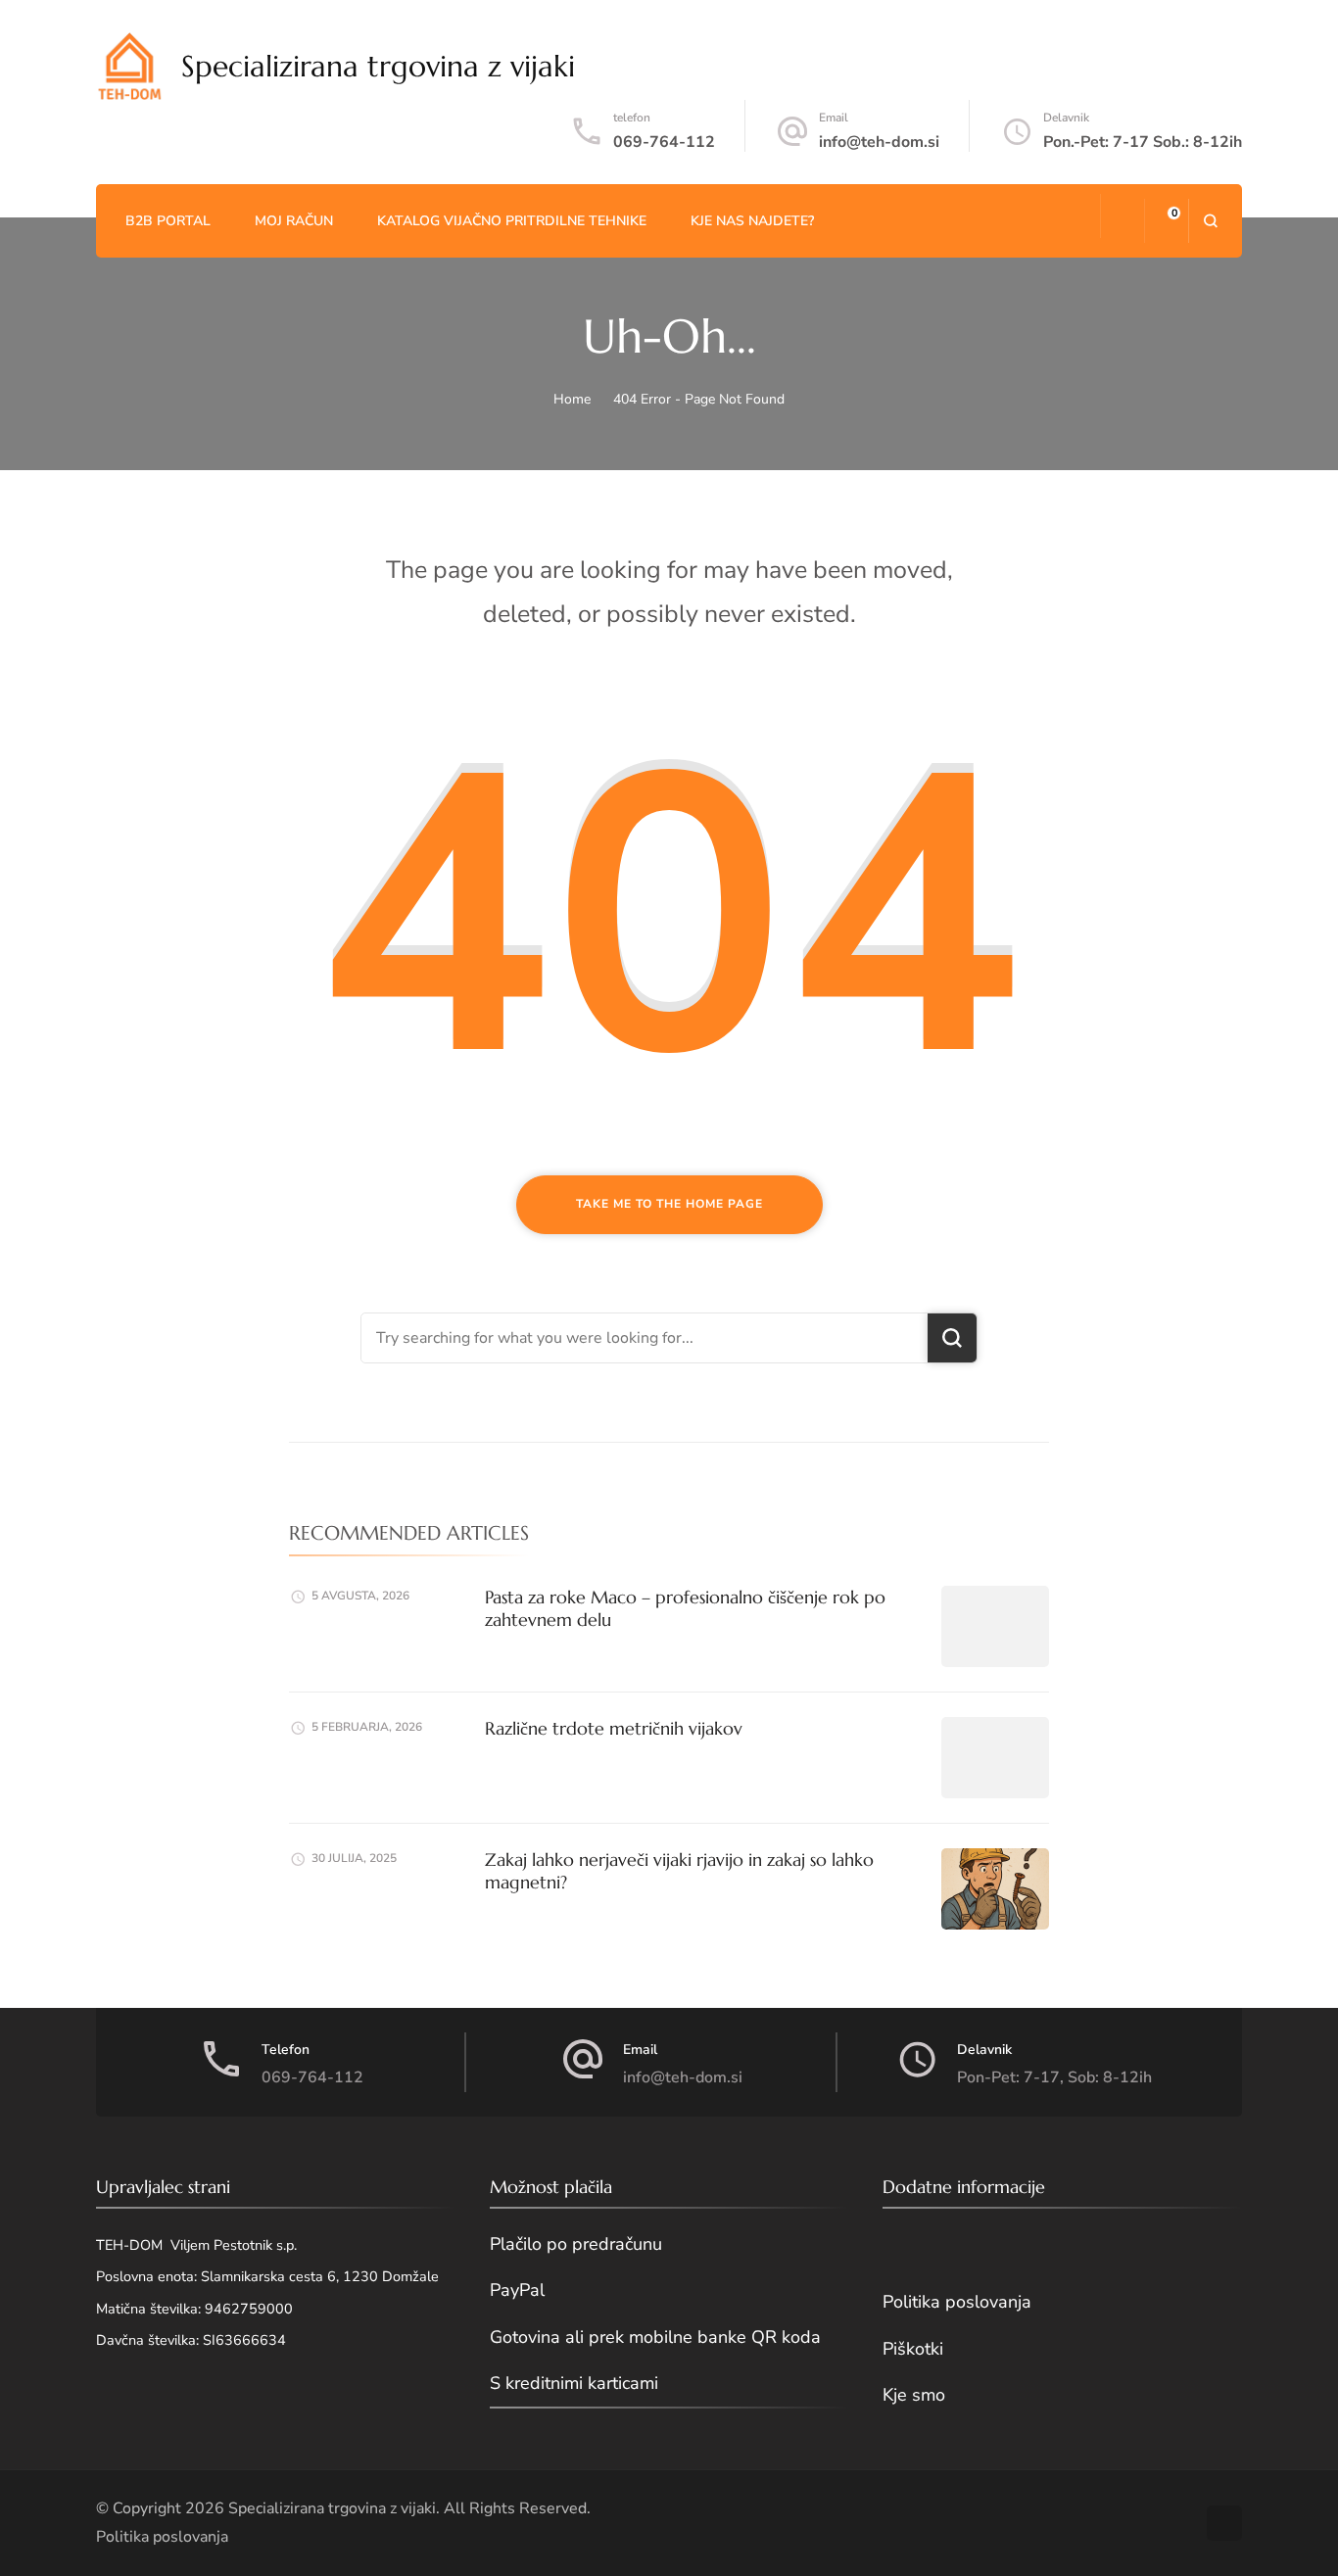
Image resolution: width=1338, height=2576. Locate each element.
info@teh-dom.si (879, 142)
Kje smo (914, 2395)
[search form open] (1210, 221)
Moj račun (294, 221)
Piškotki (913, 2349)
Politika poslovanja (957, 2302)
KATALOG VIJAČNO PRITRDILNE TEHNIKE (512, 221)
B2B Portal (168, 221)
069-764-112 (664, 142)
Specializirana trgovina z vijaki (378, 66)
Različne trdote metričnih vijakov (614, 1728)
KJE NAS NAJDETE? (752, 221)
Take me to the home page (669, 1204)
